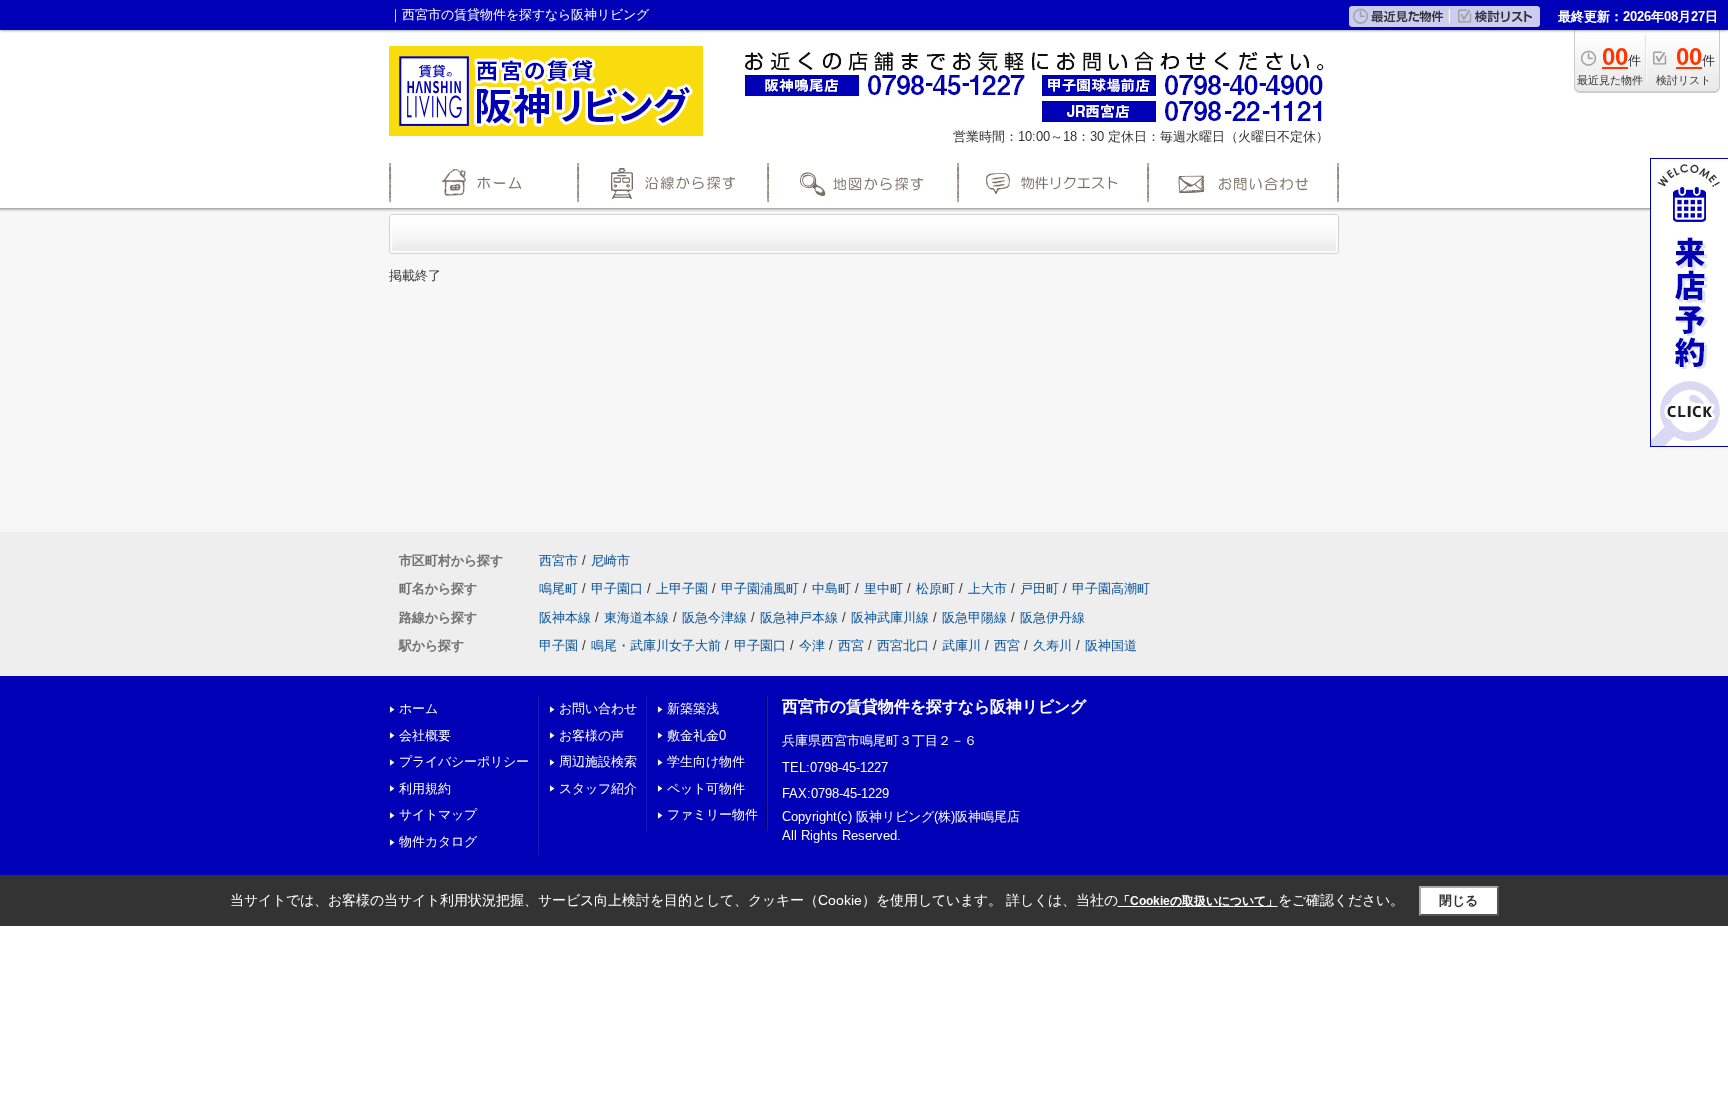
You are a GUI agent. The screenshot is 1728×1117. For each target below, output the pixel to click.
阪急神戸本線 (799, 617)
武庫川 (961, 645)
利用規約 (425, 788)
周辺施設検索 (598, 761)
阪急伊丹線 (1052, 617)
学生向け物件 (706, 761)
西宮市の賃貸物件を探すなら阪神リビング (934, 706)
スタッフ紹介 (598, 788)
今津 (812, 645)
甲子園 (558, 645)
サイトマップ (438, 814)
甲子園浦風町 (760, 588)
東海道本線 (636, 617)
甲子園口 (617, 588)
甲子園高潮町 (1111, 588)
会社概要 (425, 735)
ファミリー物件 (712, 814)
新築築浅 (693, 708)
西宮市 (558, 560)
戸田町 (1039, 588)
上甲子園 (682, 588)
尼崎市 (610, 560)
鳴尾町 (558, 588)
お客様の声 (591, 735)
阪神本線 (565, 617)
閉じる (1458, 900)
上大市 (987, 588)
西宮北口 (903, 645)
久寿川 (1052, 645)
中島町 (831, 588)
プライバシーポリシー (464, 761)
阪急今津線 (714, 617)
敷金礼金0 (696, 735)
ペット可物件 (706, 788)
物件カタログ (438, 841)
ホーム (418, 708)
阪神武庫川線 (890, 617)
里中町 (883, 588)
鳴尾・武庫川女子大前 (656, 645)
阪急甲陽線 (974, 617)
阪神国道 (1111, 645)
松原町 (935, 588)
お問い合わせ (598, 708)
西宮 (851, 645)
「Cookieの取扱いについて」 (1198, 901)
